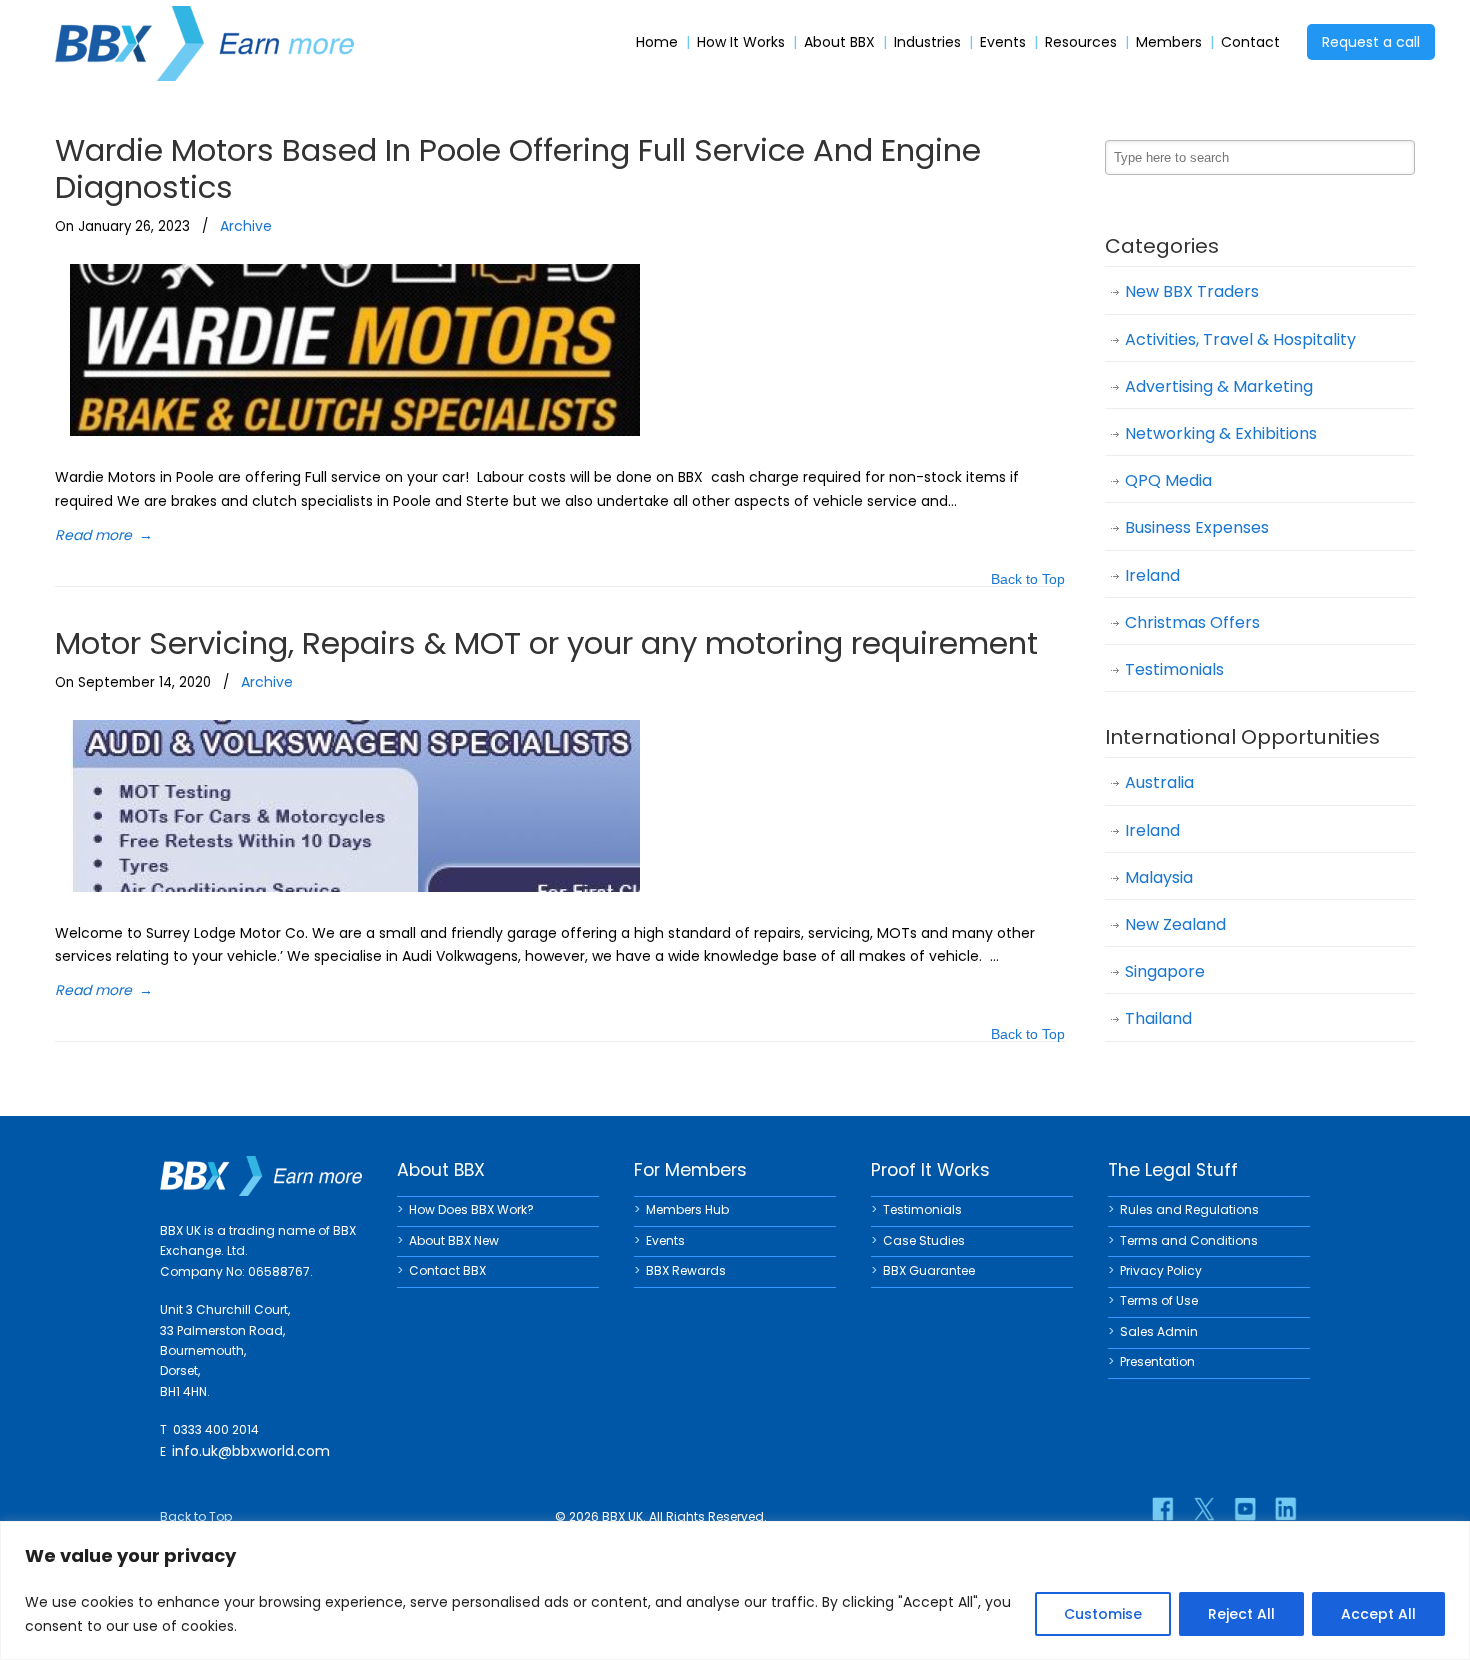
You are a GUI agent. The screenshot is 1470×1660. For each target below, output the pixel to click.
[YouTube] (1245, 1509)
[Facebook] (1163, 1509)
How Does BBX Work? (471, 1209)
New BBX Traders (1192, 291)
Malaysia (1159, 877)
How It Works (741, 42)
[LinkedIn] (1286, 1509)
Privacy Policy (1161, 1270)
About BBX (839, 42)
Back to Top (1028, 580)
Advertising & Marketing (1219, 386)
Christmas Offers (1192, 622)
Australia (1159, 782)
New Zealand (1175, 924)
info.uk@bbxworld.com (251, 1451)
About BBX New (454, 1240)
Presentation (1157, 1361)
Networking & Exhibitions (1221, 433)
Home (657, 42)
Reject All (1241, 1614)
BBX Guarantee (929, 1270)
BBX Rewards (686, 1270)
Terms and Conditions (1189, 1240)
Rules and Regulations (1189, 1209)
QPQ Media (1168, 480)
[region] (735, 1590)
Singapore (1165, 971)
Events (1003, 42)
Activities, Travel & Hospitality (1240, 339)
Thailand (1158, 1018)
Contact (1250, 42)
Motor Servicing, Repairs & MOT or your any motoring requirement (546, 643)
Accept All (1378, 1614)
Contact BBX (447, 1270)
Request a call (1371, 42)
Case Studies (924, 1240)
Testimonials (1174, 669)
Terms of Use (1159, 1300)
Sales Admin (1159, 1331)
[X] (1204, 1509)
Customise (1103, 1614)
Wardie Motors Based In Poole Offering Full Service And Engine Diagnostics (518, 168)
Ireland (1152, 575)
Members (1169, 42)
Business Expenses (1197, 527)
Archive (246, 226)
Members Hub (687, 1209)
